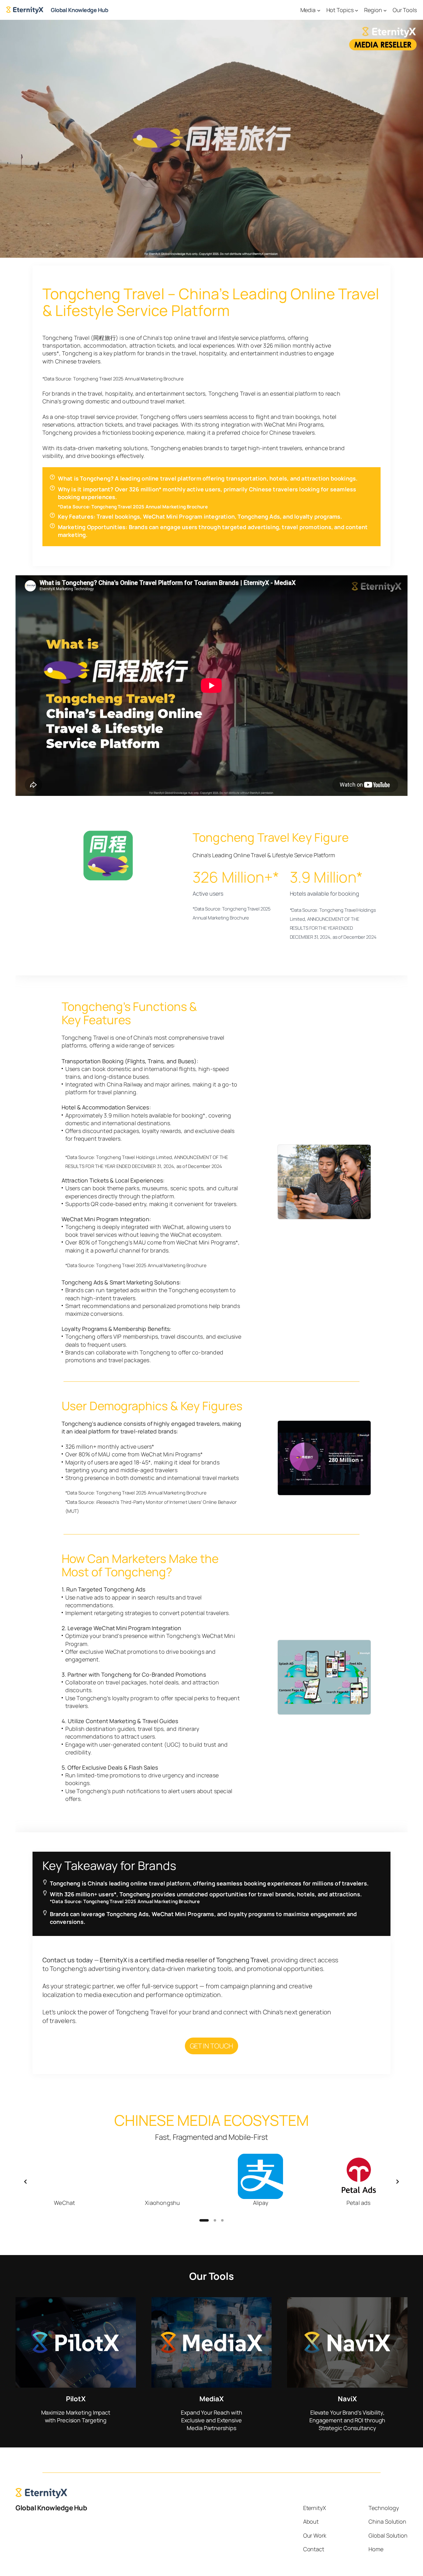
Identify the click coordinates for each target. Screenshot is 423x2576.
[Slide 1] (201, 2220)
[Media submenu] (319, 10)
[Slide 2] (211, 2220)
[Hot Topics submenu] (357, 10)
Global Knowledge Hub (79, 10)
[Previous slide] (25, 2182)
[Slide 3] (222, 2220)
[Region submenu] (385, 10)
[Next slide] (398, 2182)
